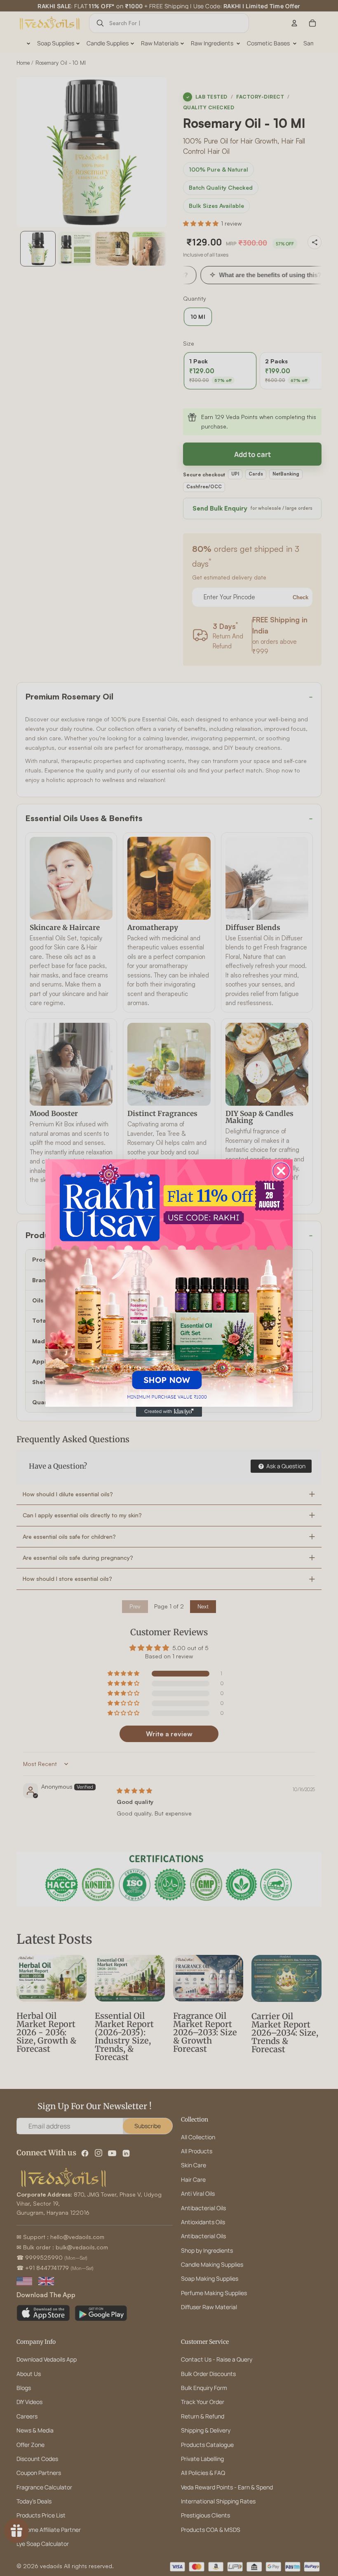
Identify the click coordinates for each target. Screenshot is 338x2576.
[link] (169, 1283)
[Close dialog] (281, 1171)
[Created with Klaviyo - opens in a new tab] (169, 1412)
